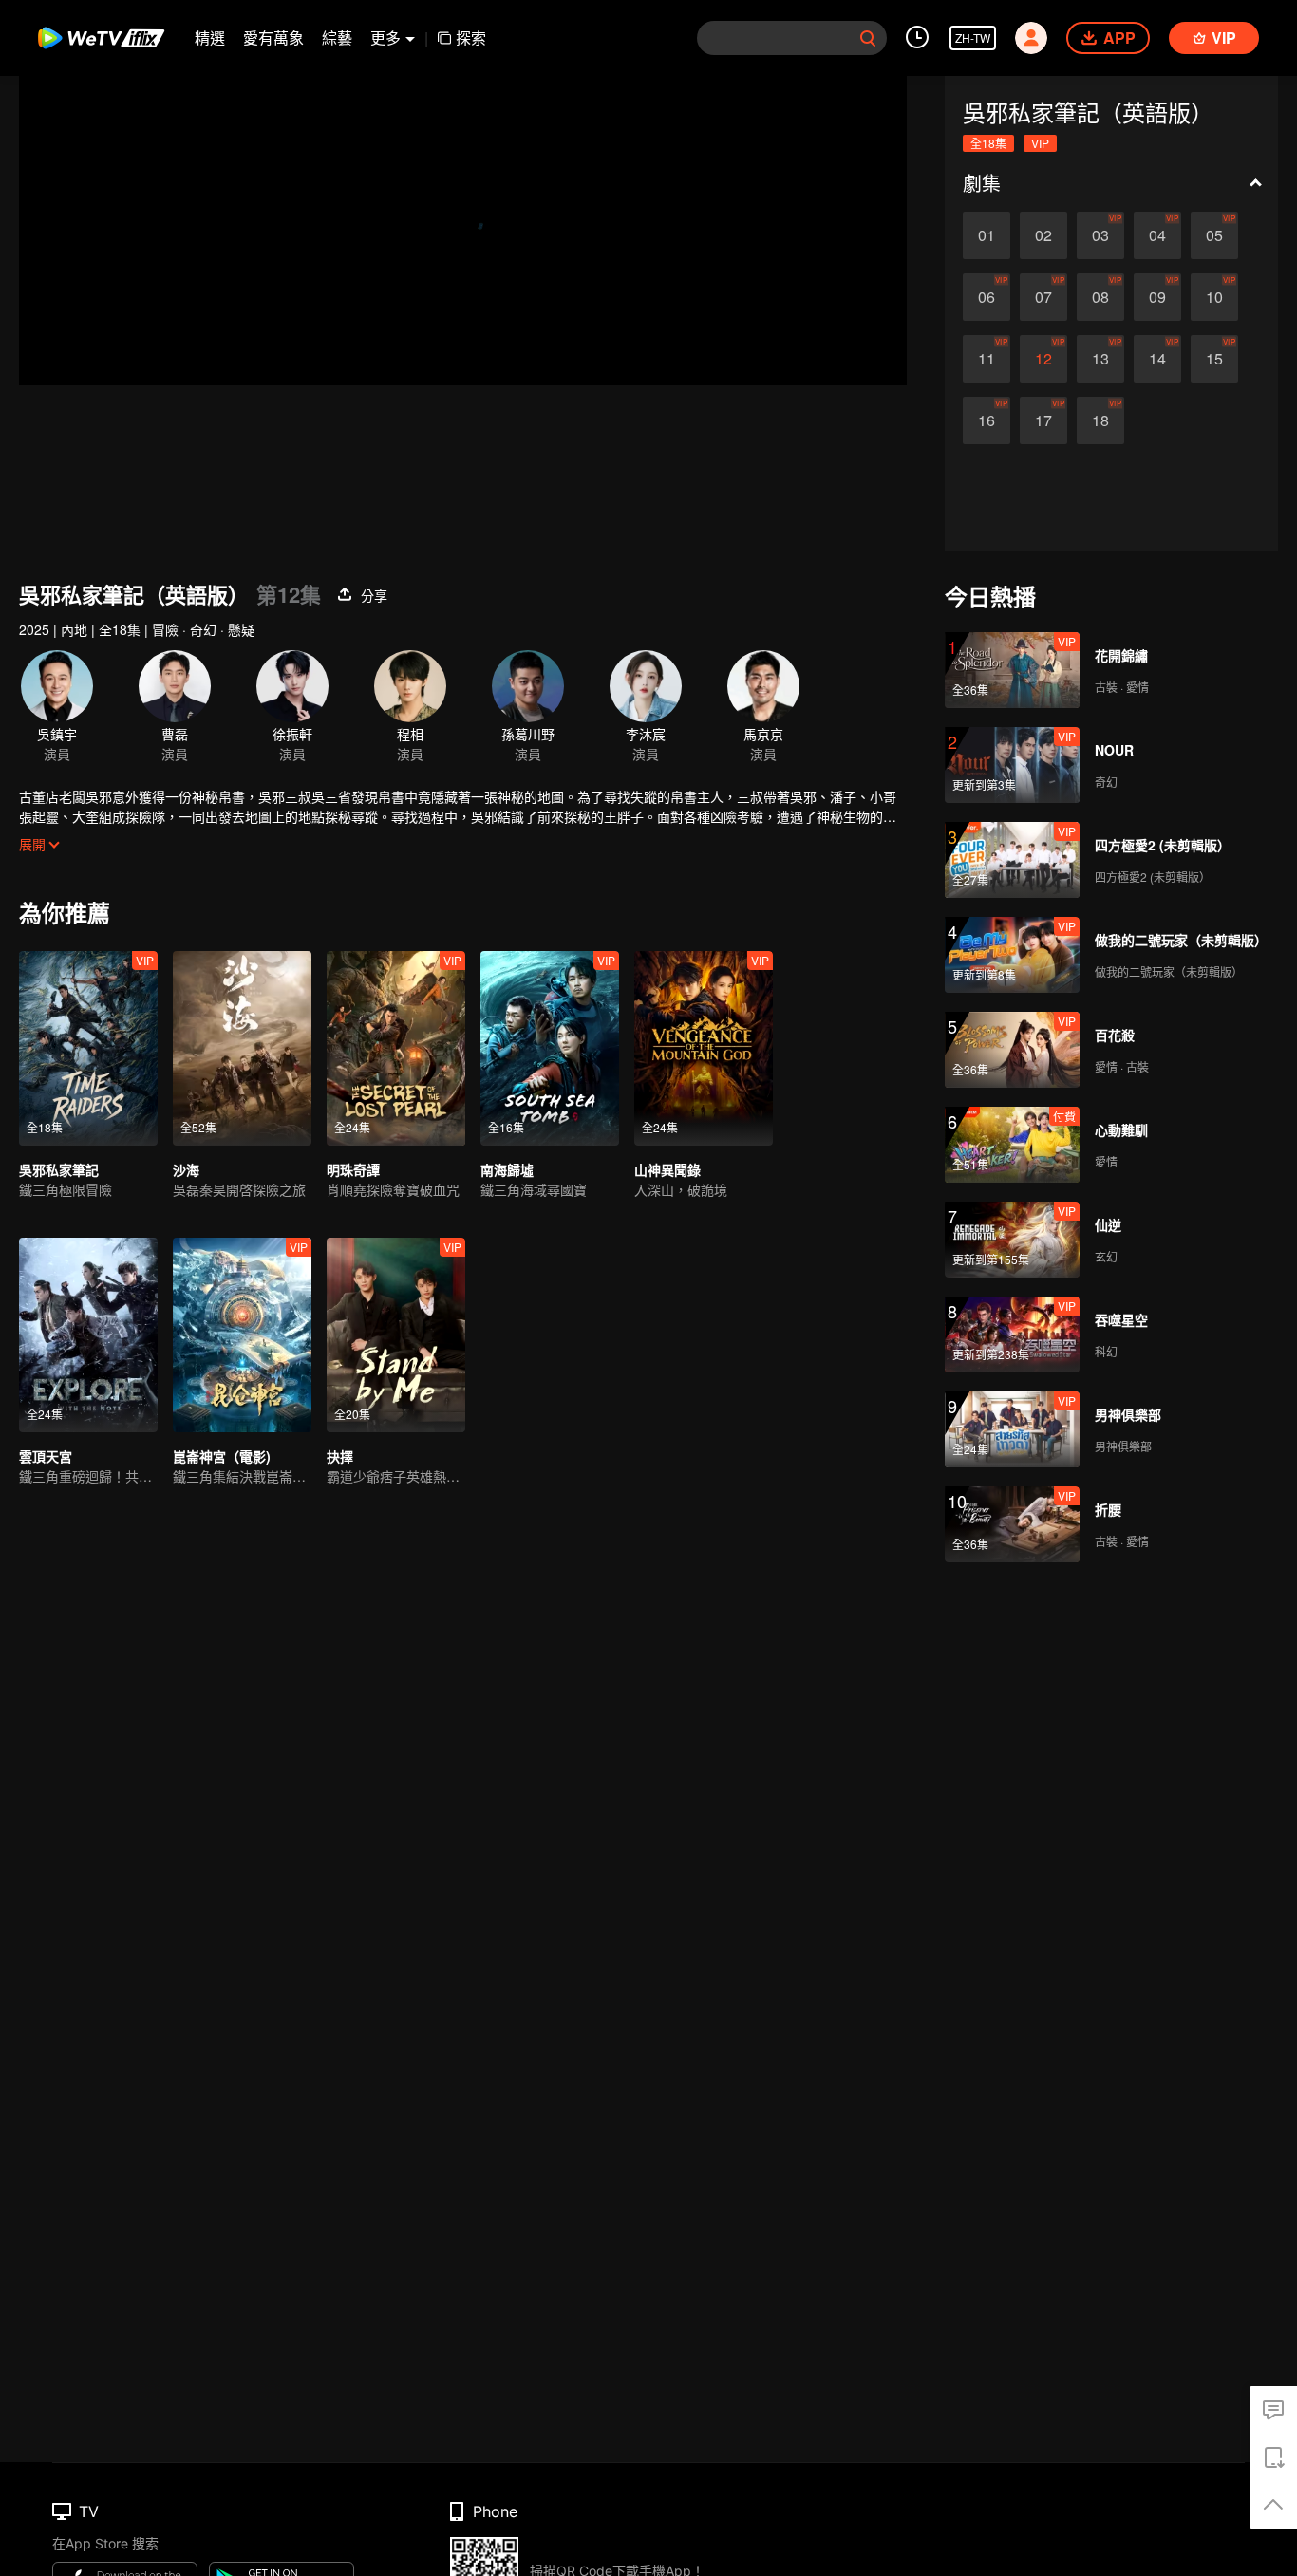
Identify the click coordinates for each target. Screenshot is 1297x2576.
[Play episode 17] (1043, 420)
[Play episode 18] (1100, 420)
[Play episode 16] (987, 420)
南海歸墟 (507, 1169)
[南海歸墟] (550, 1048)
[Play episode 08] (1100, 297)
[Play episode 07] (1043, 297)
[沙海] (242, 1048)
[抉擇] (396, 1335)
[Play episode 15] (1214, 359)
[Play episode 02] (1043, 235)
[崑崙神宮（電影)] (242, 1335)
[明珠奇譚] (396, 1048)
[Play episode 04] (1157, 235)
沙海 (186, 1169)
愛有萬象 (273, 37)
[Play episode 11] (987, 359)
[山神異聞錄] (704, 1048)
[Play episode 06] (987, 297)
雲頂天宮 (46, 1456)
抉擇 (340, 1456)
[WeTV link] (102, 38)
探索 (471, 37)
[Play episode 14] (1157, 359)
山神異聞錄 (667, 1169)
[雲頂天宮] (88, 1335)
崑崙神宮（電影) (222, 1456)
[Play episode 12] (1043, 359)
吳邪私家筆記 (59, 1169)
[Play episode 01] (987, 235)
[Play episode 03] (1100, 235)
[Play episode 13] (1100, 359)
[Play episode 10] (1214, 297)
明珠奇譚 (353, 1169)
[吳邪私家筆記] (88, 1048)
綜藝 (337, 37)
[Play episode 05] (1214, 235)
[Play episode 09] (1157, 297)
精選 (210, 37)
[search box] (868, 38)
